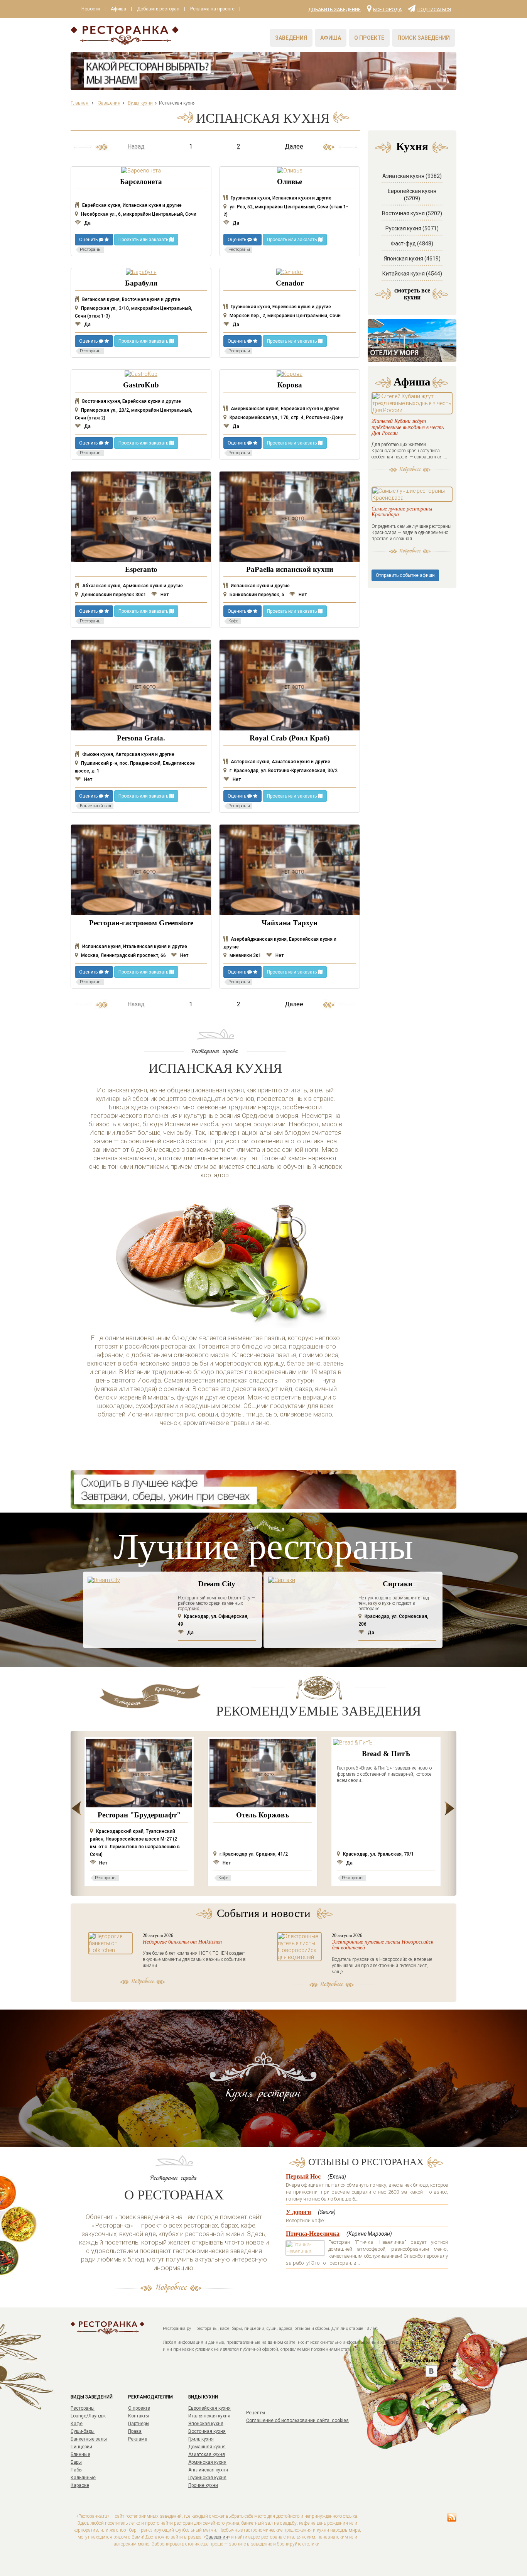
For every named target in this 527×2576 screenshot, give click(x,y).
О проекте (369, 38)
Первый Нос (303, 2176)
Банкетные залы (89, 2439)
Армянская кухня (207, 2462)
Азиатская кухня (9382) (412, 176)
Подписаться (434, 9)
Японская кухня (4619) (412, 259)
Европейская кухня (209, 2408)
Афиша (118, 9)
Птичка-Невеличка (313, 2234)
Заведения (291, 38)
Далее (294, 146)
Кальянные (83, 2478)
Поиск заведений (424, 38)
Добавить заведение (334, 10)
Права (135, 2431)
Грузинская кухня (207, 2478)
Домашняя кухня (207, 2447)
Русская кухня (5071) (412, 228)
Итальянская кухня (209, 2416)
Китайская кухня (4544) (412, 274)
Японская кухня (206, 2424)
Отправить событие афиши (405, 575)
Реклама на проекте (212, 9)
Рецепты (256, 2413)
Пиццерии (81, 2447)
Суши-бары (83, 2431)
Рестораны (83, 2408)
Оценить (89, 240)
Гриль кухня (201, 2439)
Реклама (138, 2439)
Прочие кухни (203, 2485)
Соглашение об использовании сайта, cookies (297, 2420)
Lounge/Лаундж (88, 2416)
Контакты (139, 2416)
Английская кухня (208, 2470)
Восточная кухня (207, 2431)
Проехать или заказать (144, 240)
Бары (76, 2462)
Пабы (77, 2470)
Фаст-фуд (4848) (412, 243)
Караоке (80, 2485)
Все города (387, 9)
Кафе (77, 2424)
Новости (91, 9)
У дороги (298, 2212)
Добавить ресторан (158, 9)
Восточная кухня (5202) (412, 213)
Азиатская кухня (207, 2454)
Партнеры (139, 2424)
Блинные (80, 2454)
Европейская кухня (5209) (412, 195)
